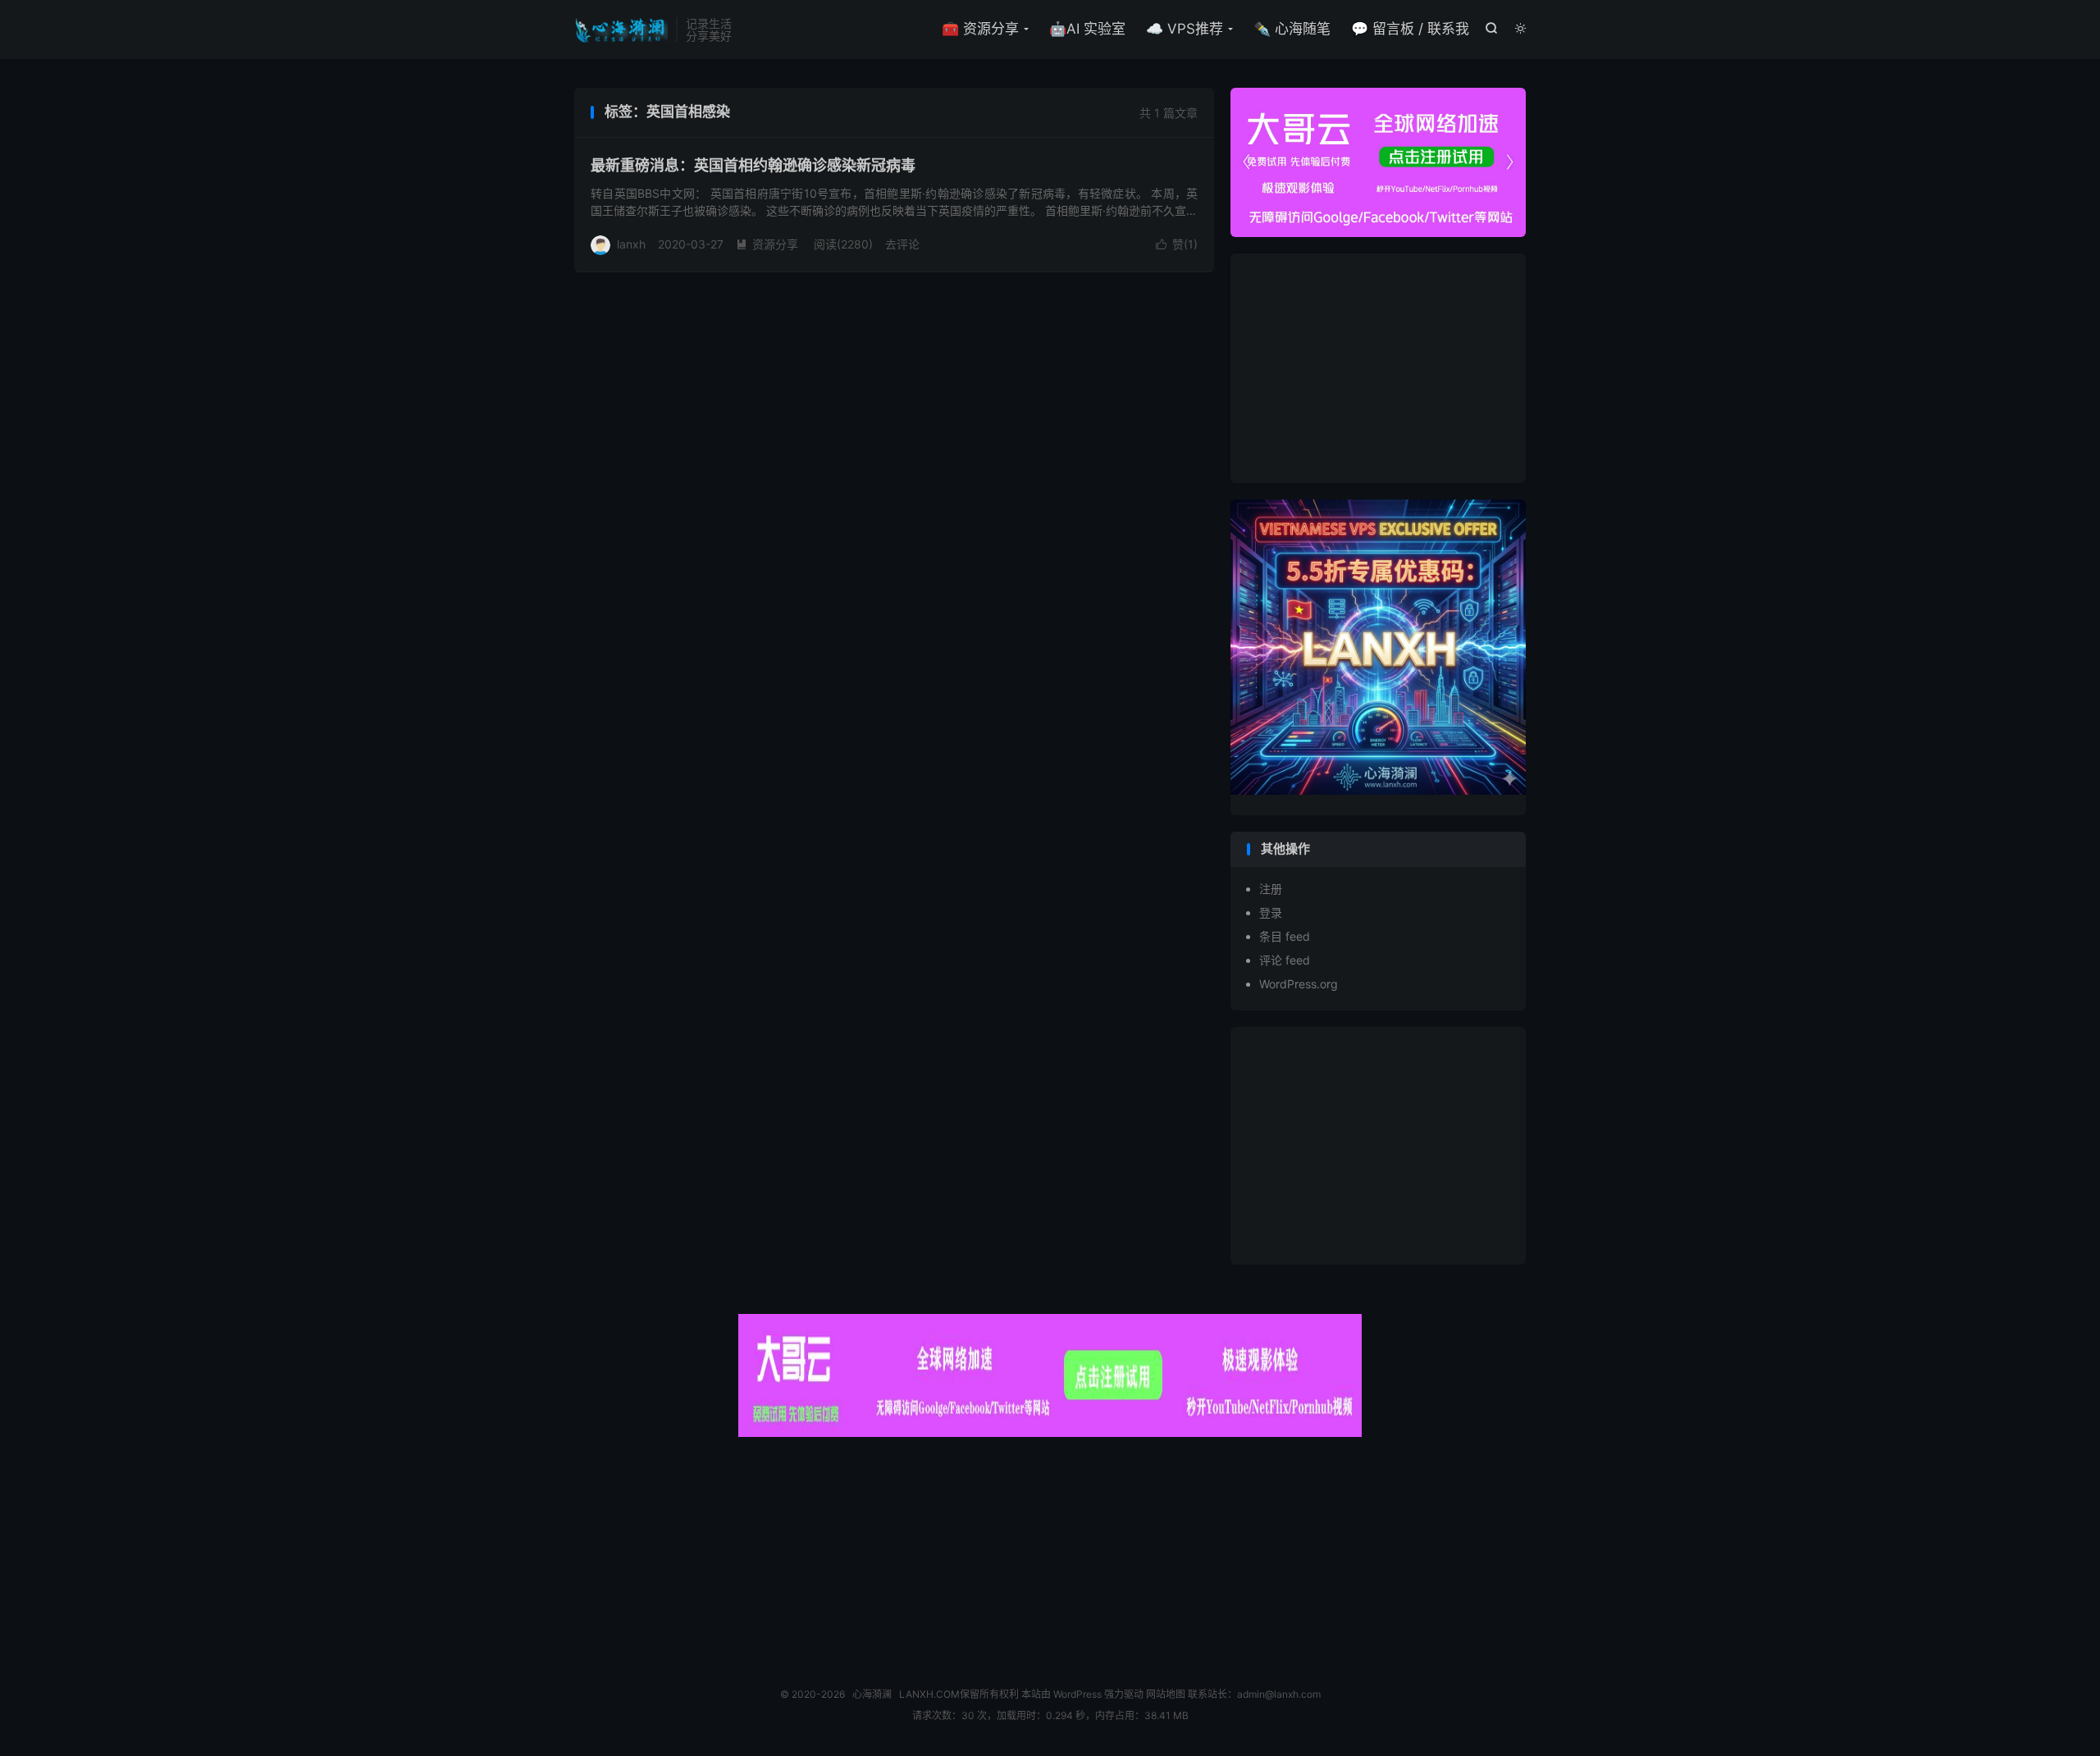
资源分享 (767, 244)
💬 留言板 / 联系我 (1410, 29)
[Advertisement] (1378, 368)
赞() (1177, 244)
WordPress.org (1299, 984)
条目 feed (1285, 936)
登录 (1271, 912)
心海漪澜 (621, 30)
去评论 (902, 244)
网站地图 (1166, 1694)
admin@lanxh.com (1279, 1694)
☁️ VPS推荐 (1185, 29)
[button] (1509, 162)
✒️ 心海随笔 (1292, 29)
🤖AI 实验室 (1087, 29)
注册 (1271, 889)
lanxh (631, 244)
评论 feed (1285, 960)
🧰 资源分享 (980, 29)
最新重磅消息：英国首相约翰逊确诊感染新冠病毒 (753, 165)
